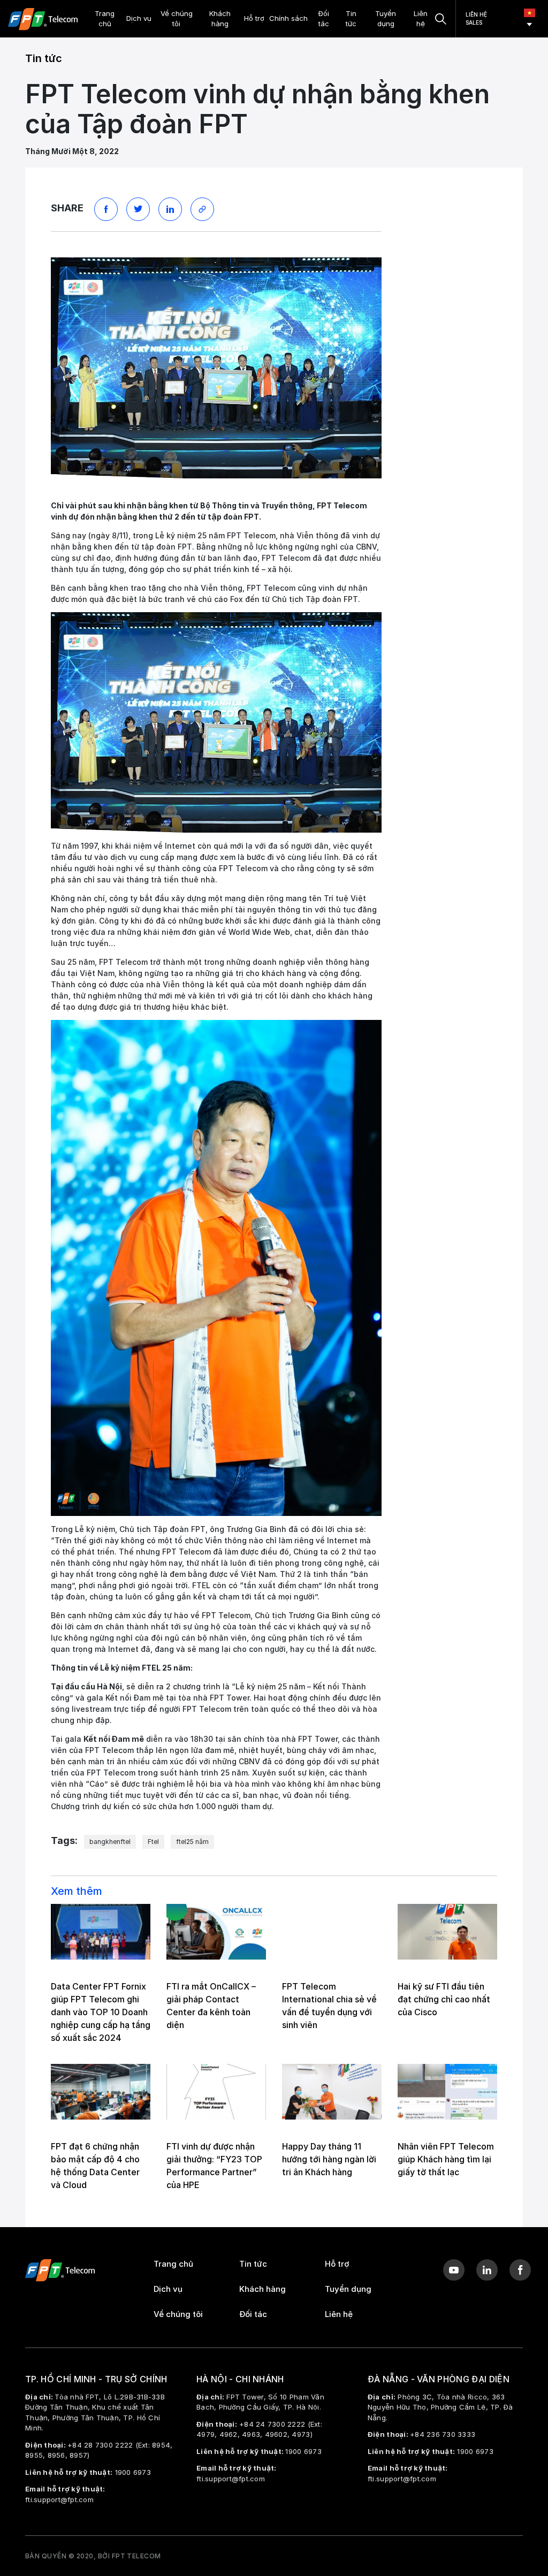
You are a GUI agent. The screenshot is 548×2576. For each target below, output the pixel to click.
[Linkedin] (487, 2270)
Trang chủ (105, 19)
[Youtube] (454, 2270)
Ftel (153, 1842)
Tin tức (351, 19)
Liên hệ (421, 19)
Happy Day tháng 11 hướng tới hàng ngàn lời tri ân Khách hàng (329, 2159)
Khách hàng (220, 19)
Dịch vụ (139, 18)
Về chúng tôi (177, 19)
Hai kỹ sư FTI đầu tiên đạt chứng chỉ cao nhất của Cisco (444, 1999)
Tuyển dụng (386, 19)
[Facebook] (520, 2270)
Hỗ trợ (254, 18)
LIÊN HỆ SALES (476, 18)
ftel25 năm (192, 1842)
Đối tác (324, 19)
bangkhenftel (110, 1842)
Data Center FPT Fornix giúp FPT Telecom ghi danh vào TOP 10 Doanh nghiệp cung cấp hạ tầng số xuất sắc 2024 (101, 2012)
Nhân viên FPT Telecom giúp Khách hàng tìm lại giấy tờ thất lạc (446, 2159)
